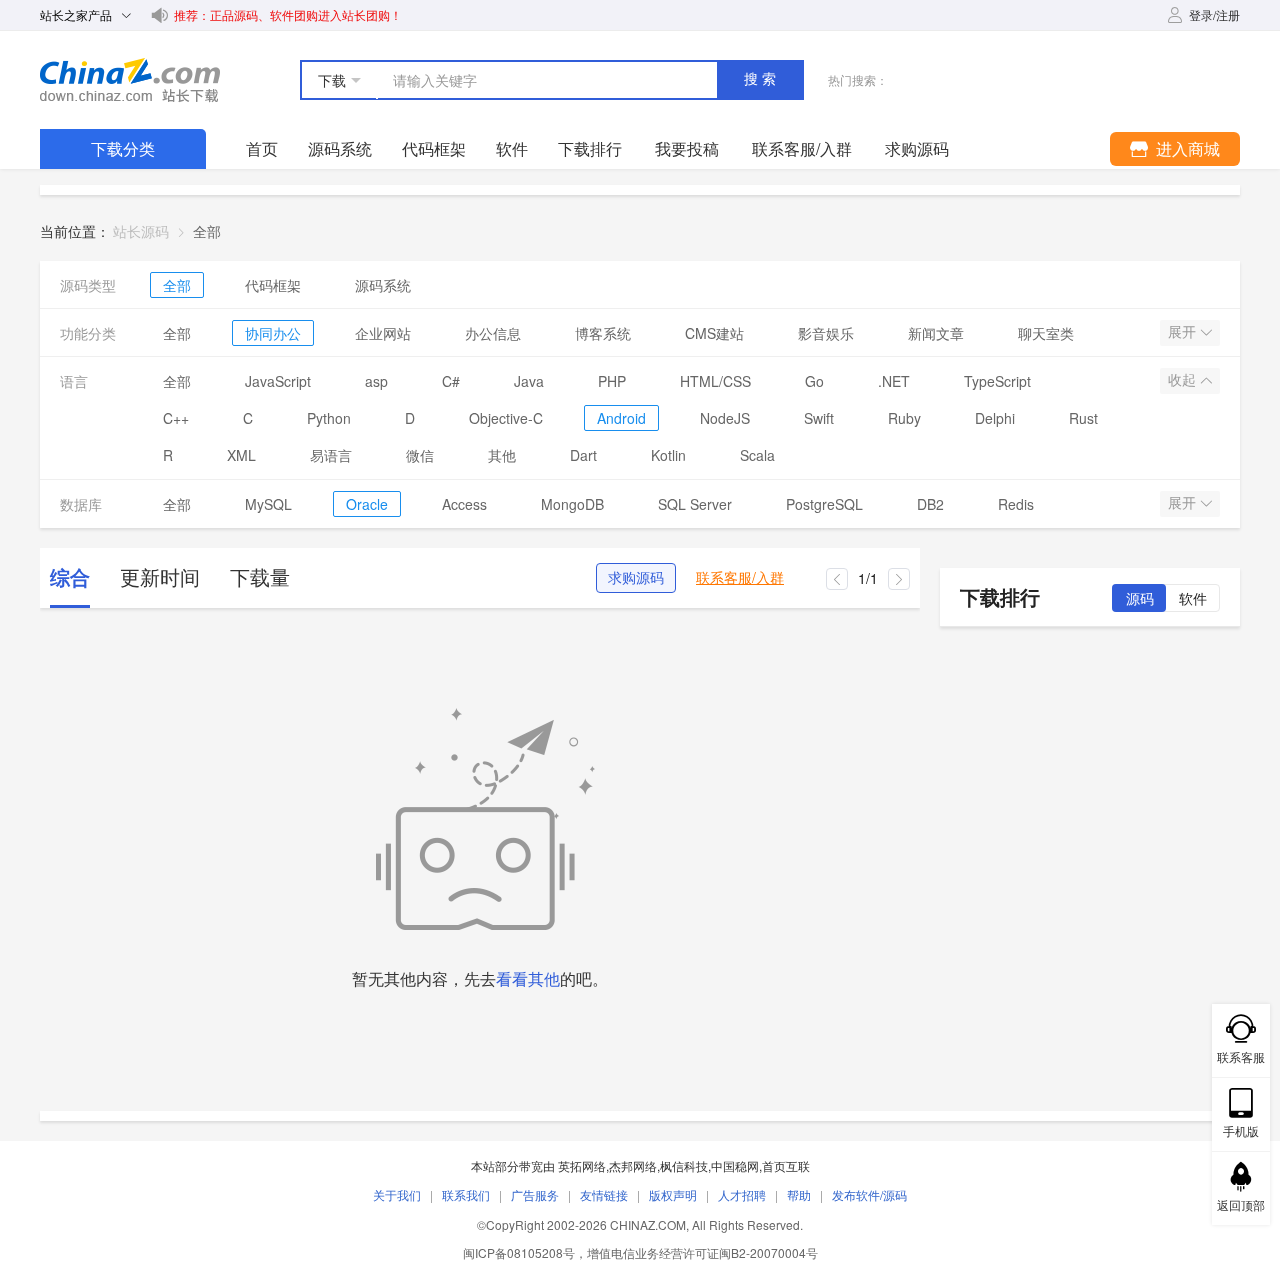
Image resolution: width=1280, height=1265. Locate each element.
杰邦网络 (633, 1165)
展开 (1184, 332)
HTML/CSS (715, 381)
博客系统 (603, 333)
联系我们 (466, 1194)
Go (814, 381)
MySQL (268, 504)
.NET (894, 381)
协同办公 (273, 333)
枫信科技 (684, 1165)
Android (621, 418)
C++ (176, 418)
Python (329, 418)
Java (529, 381)
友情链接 (604, 1194)
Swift (819, 418)
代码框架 (434, 148)
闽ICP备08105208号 (519, 1252)
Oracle (367, 504)
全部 (177, 285)
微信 (420, 455)
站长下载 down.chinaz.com (130, 80)
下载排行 (590, 148)
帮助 (799, 1194)
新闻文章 (936, 333)
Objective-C (506, 418)
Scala (757, 455)
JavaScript (278, 381)
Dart (583, 455)
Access (464, 504)
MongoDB (572, 504)
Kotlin (668, 455)
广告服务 (535, 1194)
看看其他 (528, 978)
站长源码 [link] (141, 231)
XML (241, 455)
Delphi (995, 418)
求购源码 (636, 578)
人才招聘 (742, 1194)
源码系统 (340, 148)
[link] (207, 231)
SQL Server (695, 504)
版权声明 (673, 1194)
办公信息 (493, 333)
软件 (512, 148)
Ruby (904, 418)
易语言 (331, 455)
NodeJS (725, 418)
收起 (1184, 380)
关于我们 (397, 1194)
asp (376, 381)
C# (451, 381)
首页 (262, 148)
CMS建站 (714, 333)
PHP (612, 381)
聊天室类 (1046, 333)
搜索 (762, 79)
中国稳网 (735, 1165)
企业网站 (383, 333)
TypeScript (997, 381)
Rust (1083, 418)
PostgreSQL (824, 504)
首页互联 (786, 1165)
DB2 (930, 504)
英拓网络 (582, 1165)
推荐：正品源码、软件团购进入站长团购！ (288, 14)
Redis (1016, 504)
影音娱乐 (826, 333)
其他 (502, 455)
